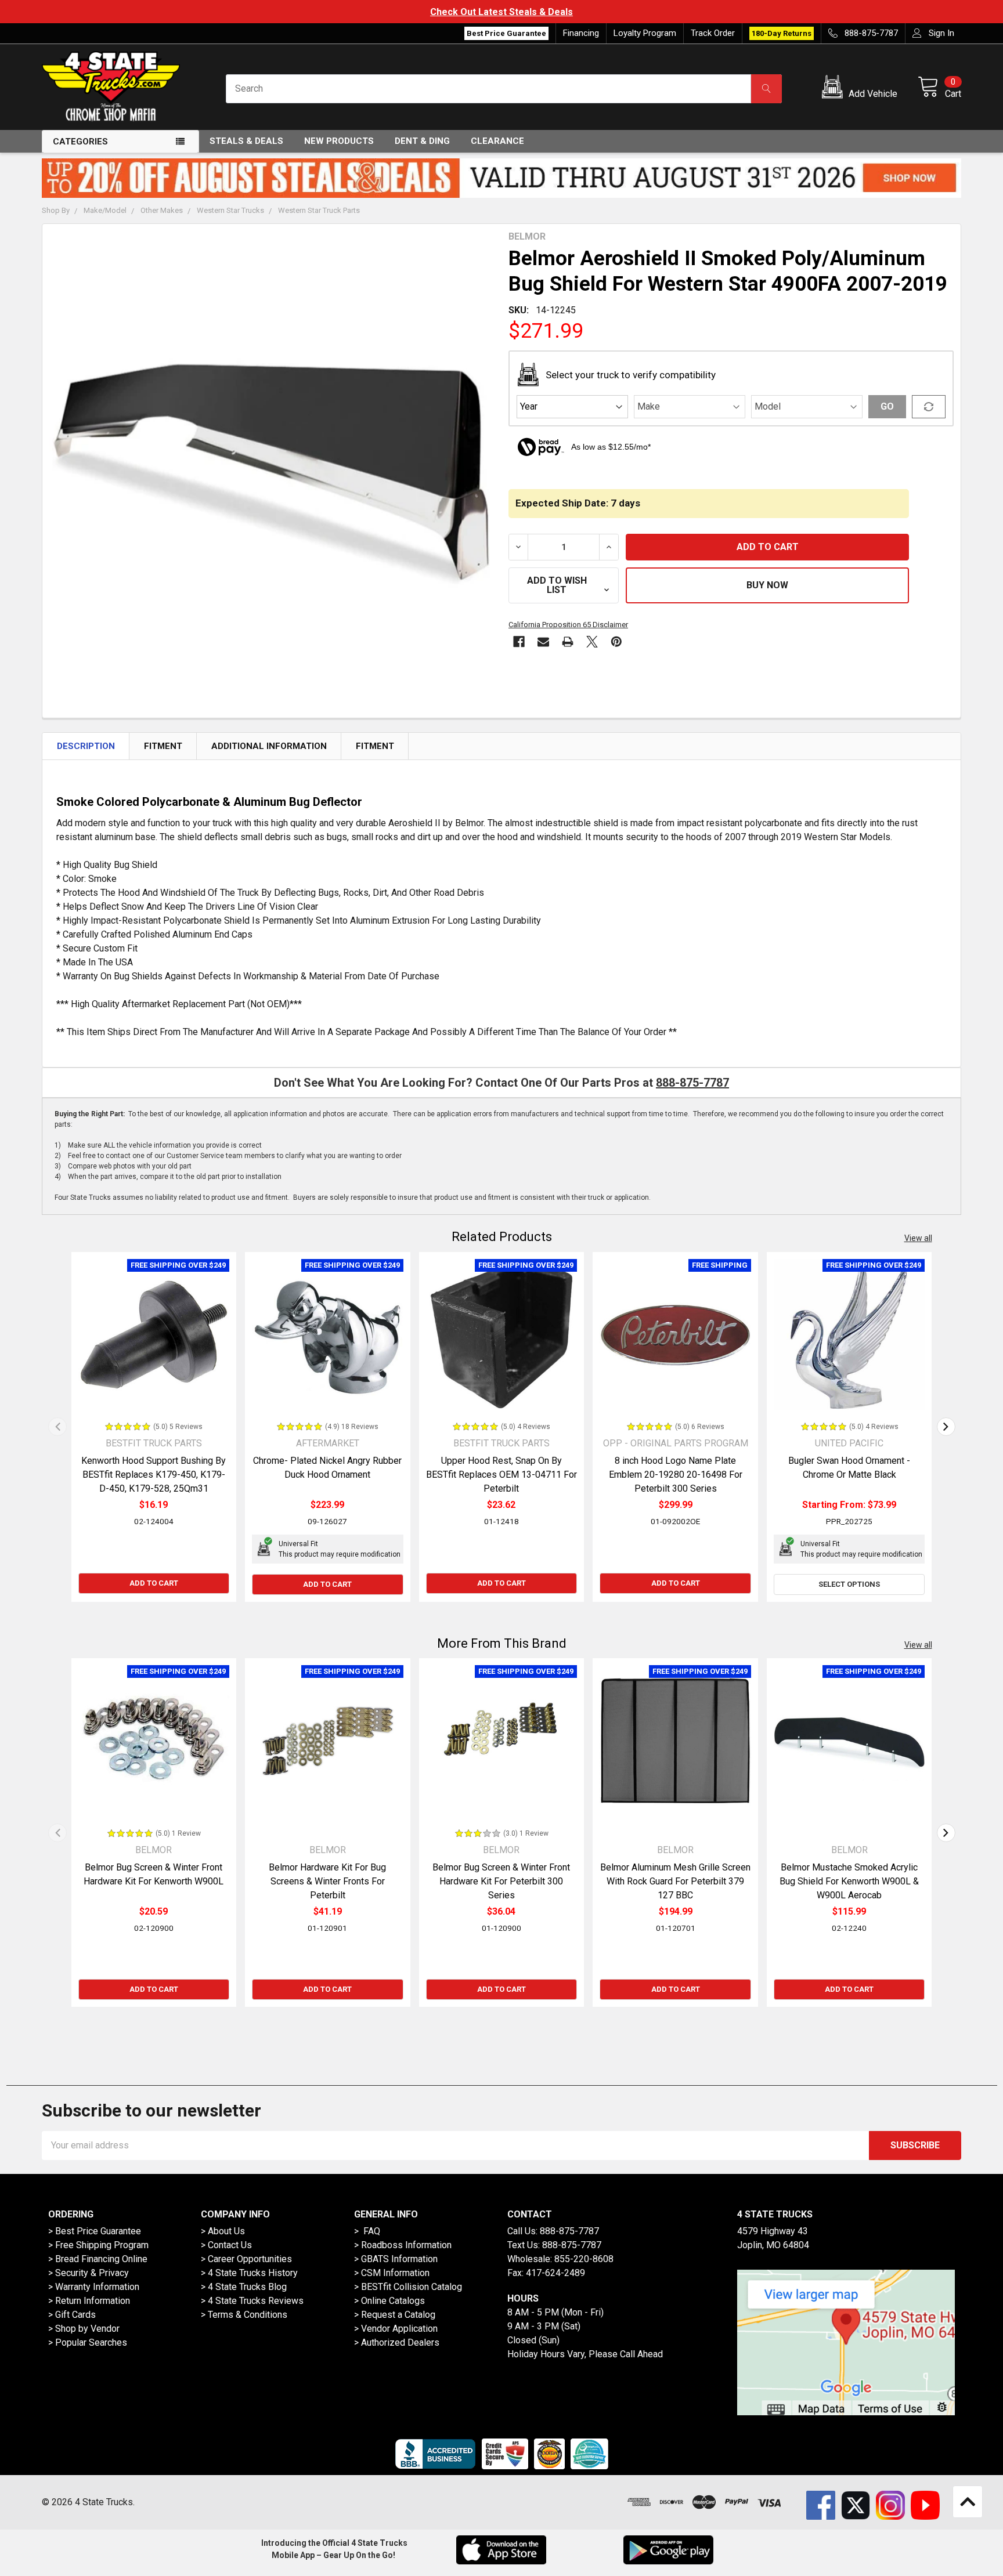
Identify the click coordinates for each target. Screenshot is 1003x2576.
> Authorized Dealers (397, 2342)
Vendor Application (399, 2329)
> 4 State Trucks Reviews (252, 2301)
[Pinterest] (616, 642)
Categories (80, 142)
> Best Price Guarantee (95, 2231)
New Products (339, 141)
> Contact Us (226, 2245)
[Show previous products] (57, 1427)
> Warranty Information (94, 2287)
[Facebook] (519, 642)
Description (86, 746)
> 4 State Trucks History (249, 2273)
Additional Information (269, 746)
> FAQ (367, 2231)
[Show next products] (946, 1427)
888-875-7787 (692, 1083)
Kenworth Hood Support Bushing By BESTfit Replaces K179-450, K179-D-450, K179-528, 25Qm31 (154, 1475)
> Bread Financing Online (98, 2259)
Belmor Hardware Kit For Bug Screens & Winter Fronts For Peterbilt (327, 1881)
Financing (581, 33)
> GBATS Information (396, 2259)
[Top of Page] (968, 2502)
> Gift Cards (72, 2315)
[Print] (568, 642)
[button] (862, 89)
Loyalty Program (645, 33)
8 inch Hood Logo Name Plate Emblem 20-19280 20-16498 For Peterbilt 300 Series (676, 1475)
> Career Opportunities (246, 2259)
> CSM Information (392, 2273)
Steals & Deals (246, 141)
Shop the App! (845, 12)
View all (918, 1238)
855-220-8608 (584, 2259)
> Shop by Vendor (84, 2329)
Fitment (163, 746)
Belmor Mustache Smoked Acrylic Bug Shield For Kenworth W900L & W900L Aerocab (849, 1881)
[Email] (543, 642)
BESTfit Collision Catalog (412, 2287)
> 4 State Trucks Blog (244, 2287)
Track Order (713, 33)
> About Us (223, 2231)
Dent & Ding (422, 141)
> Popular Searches (88, 2342)
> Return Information (89, 2301)
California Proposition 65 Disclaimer (568, 625)
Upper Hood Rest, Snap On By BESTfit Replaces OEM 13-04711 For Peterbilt (501, 1475)
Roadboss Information (406, 2245)
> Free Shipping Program (98, 2245)
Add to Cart (154, 1583)
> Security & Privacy (89, 2273)
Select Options (849, 1584)
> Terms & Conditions (244, 2315)
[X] (592, 642)
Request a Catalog (398, 2315)
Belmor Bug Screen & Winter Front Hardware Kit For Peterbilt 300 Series (501, 1881)
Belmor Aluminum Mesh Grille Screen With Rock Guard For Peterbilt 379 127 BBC (675, 1881)
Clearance (497, 141)
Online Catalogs (393, 2301)
